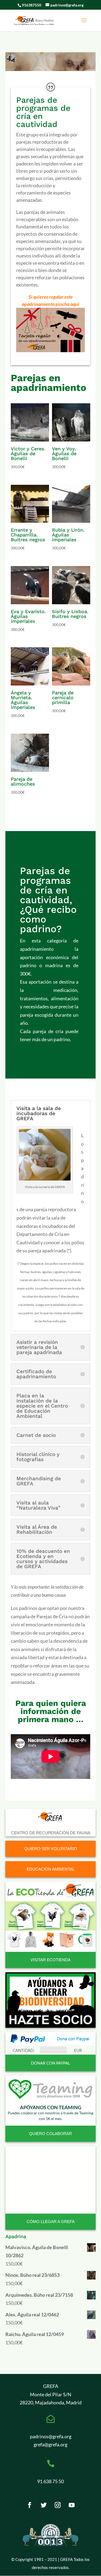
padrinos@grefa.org (51, 2436)
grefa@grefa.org (50, 2444)
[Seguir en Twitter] (44, 2505)
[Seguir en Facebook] (30, 2505)
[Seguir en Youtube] (72, 2505)
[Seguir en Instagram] (58, 2505)
